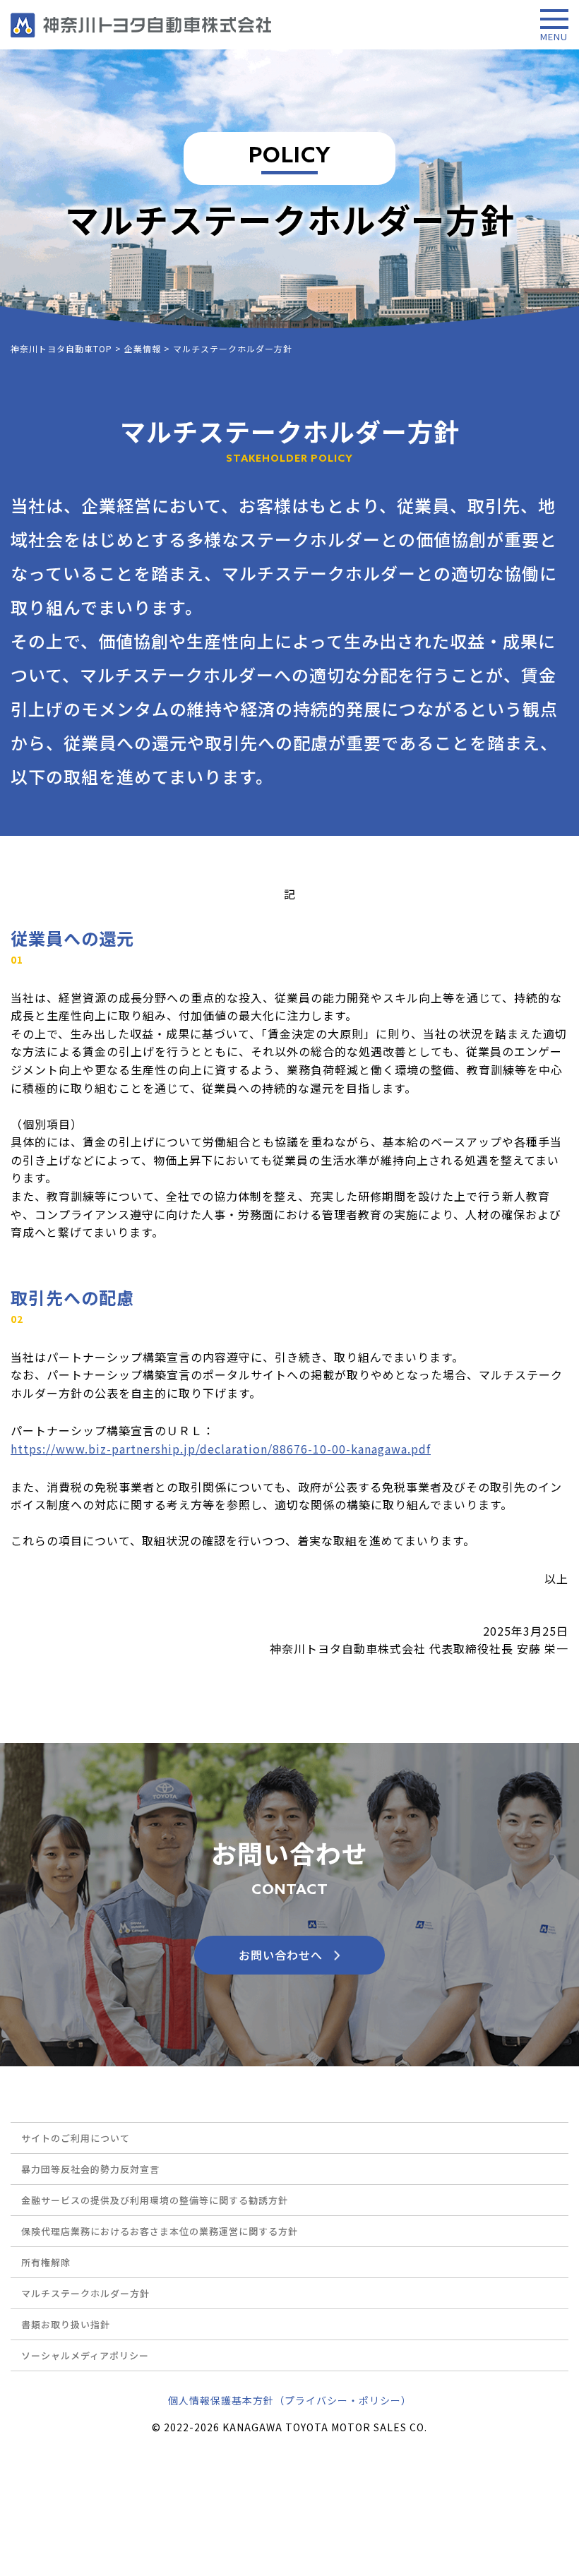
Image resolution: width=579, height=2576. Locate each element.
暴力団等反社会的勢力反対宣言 (90, 2169)
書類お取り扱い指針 (66, 2324)
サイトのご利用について (76, 2138)
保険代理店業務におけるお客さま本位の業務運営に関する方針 (160, 2231)
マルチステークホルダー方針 (85, 2293)
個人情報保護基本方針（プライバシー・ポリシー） (290, 2400)
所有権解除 (46, 2262)
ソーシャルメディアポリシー (85, 2355)
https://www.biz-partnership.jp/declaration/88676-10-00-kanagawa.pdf (221, 1449)
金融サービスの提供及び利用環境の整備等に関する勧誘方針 (155, 2200)
